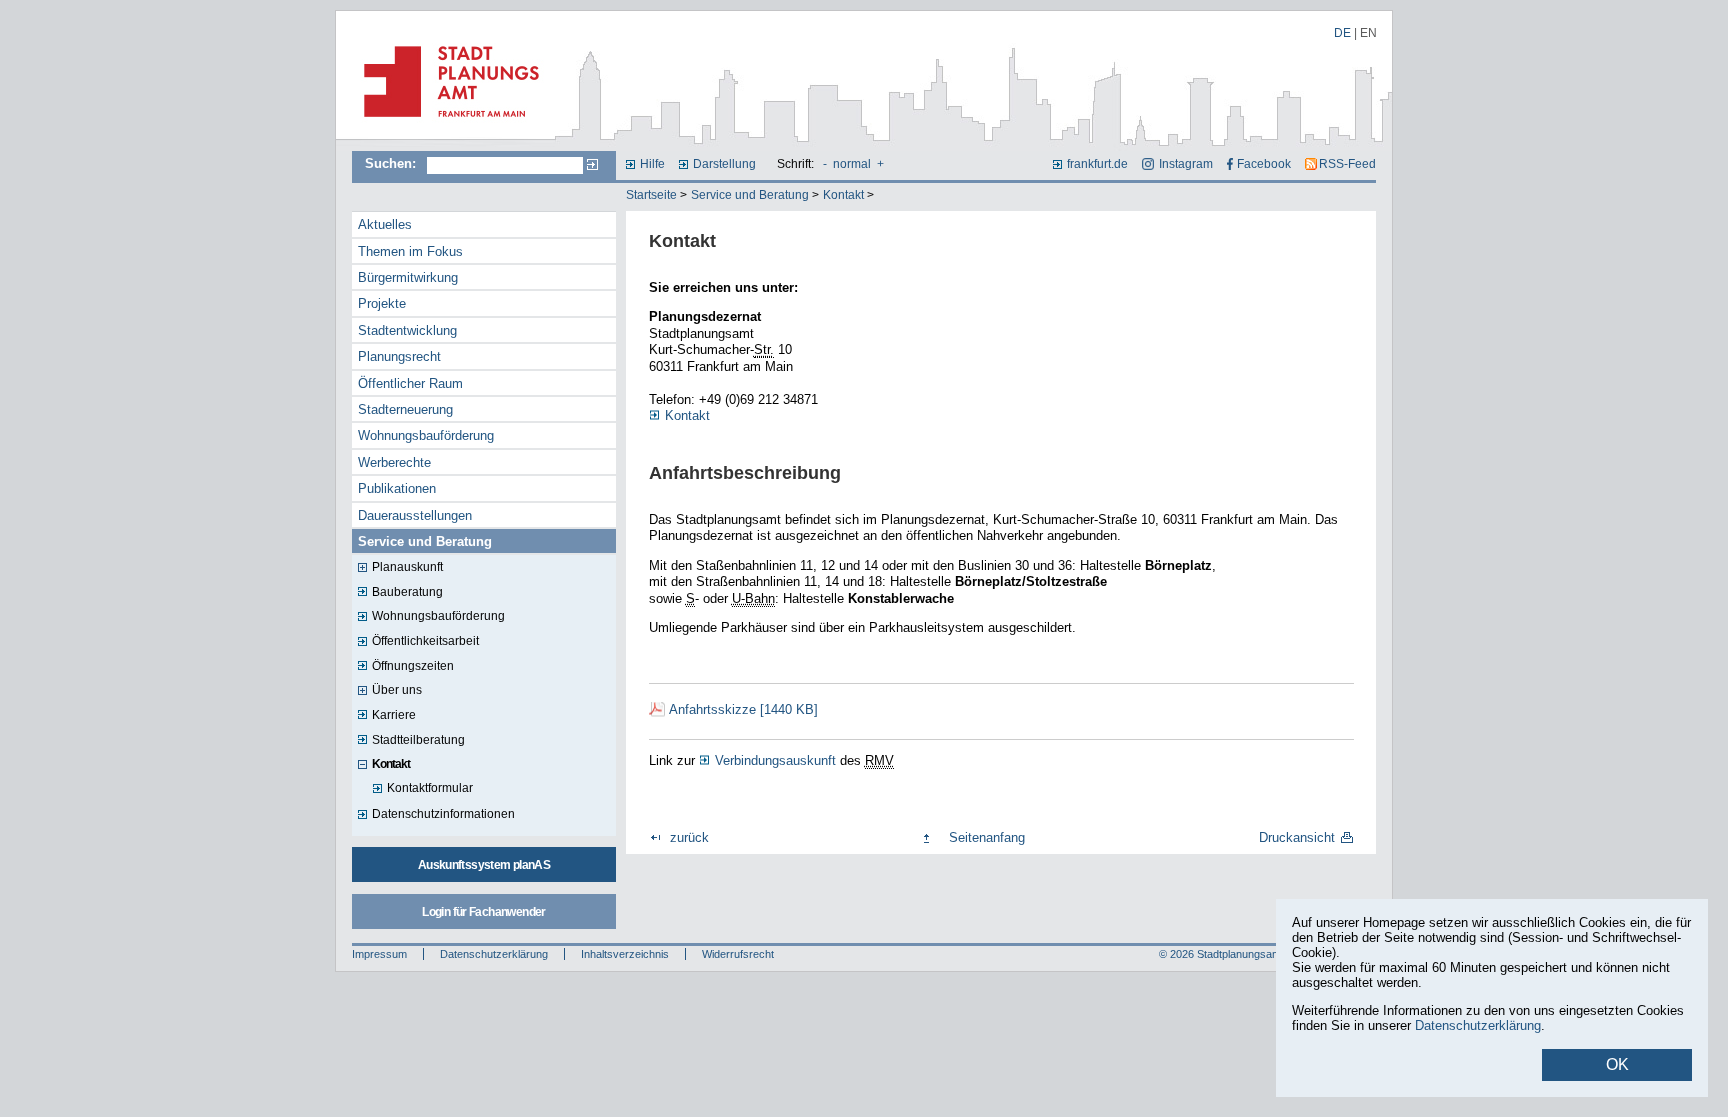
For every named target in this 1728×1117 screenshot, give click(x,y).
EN (1368, 33)
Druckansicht (1297, 837)
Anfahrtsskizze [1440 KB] (743, 709)
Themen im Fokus (410, 251)
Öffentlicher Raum (410, 383)
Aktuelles (385, 224)
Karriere (394, 715)
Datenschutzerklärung (494, 954)
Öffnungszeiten (413, 666)
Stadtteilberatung (418, 740)
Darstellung (724, 164)
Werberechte (394, 462)
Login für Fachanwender (483, 912)
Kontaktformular (430, 788)
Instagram (1185, 164)
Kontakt (843, 195)
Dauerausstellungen (415, 515)
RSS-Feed (1347, 164)
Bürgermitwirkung (408, 277)
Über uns (397, 690)
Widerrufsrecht (738, 954)
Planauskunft (407, 567)
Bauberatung (407, 592)
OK (1617, 1064)
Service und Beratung (750, 195)
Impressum (379, 954)
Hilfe (652, 164)
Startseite (651, 195)
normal (852, 164)
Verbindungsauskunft (775, 760)
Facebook (1264, 164)
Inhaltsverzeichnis (625, 954)
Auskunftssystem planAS (484, 865)
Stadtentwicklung (407, 330)
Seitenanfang (987, 837)
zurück (689, 837)
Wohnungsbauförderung (426, 435)
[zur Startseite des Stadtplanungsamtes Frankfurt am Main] (445, 125)
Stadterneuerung (405, 409)
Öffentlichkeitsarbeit (425, 641)
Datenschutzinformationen (443, 814)
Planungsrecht (399, 356)
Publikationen (397, 488)
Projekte (382, 303)
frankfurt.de (1097, 164)
